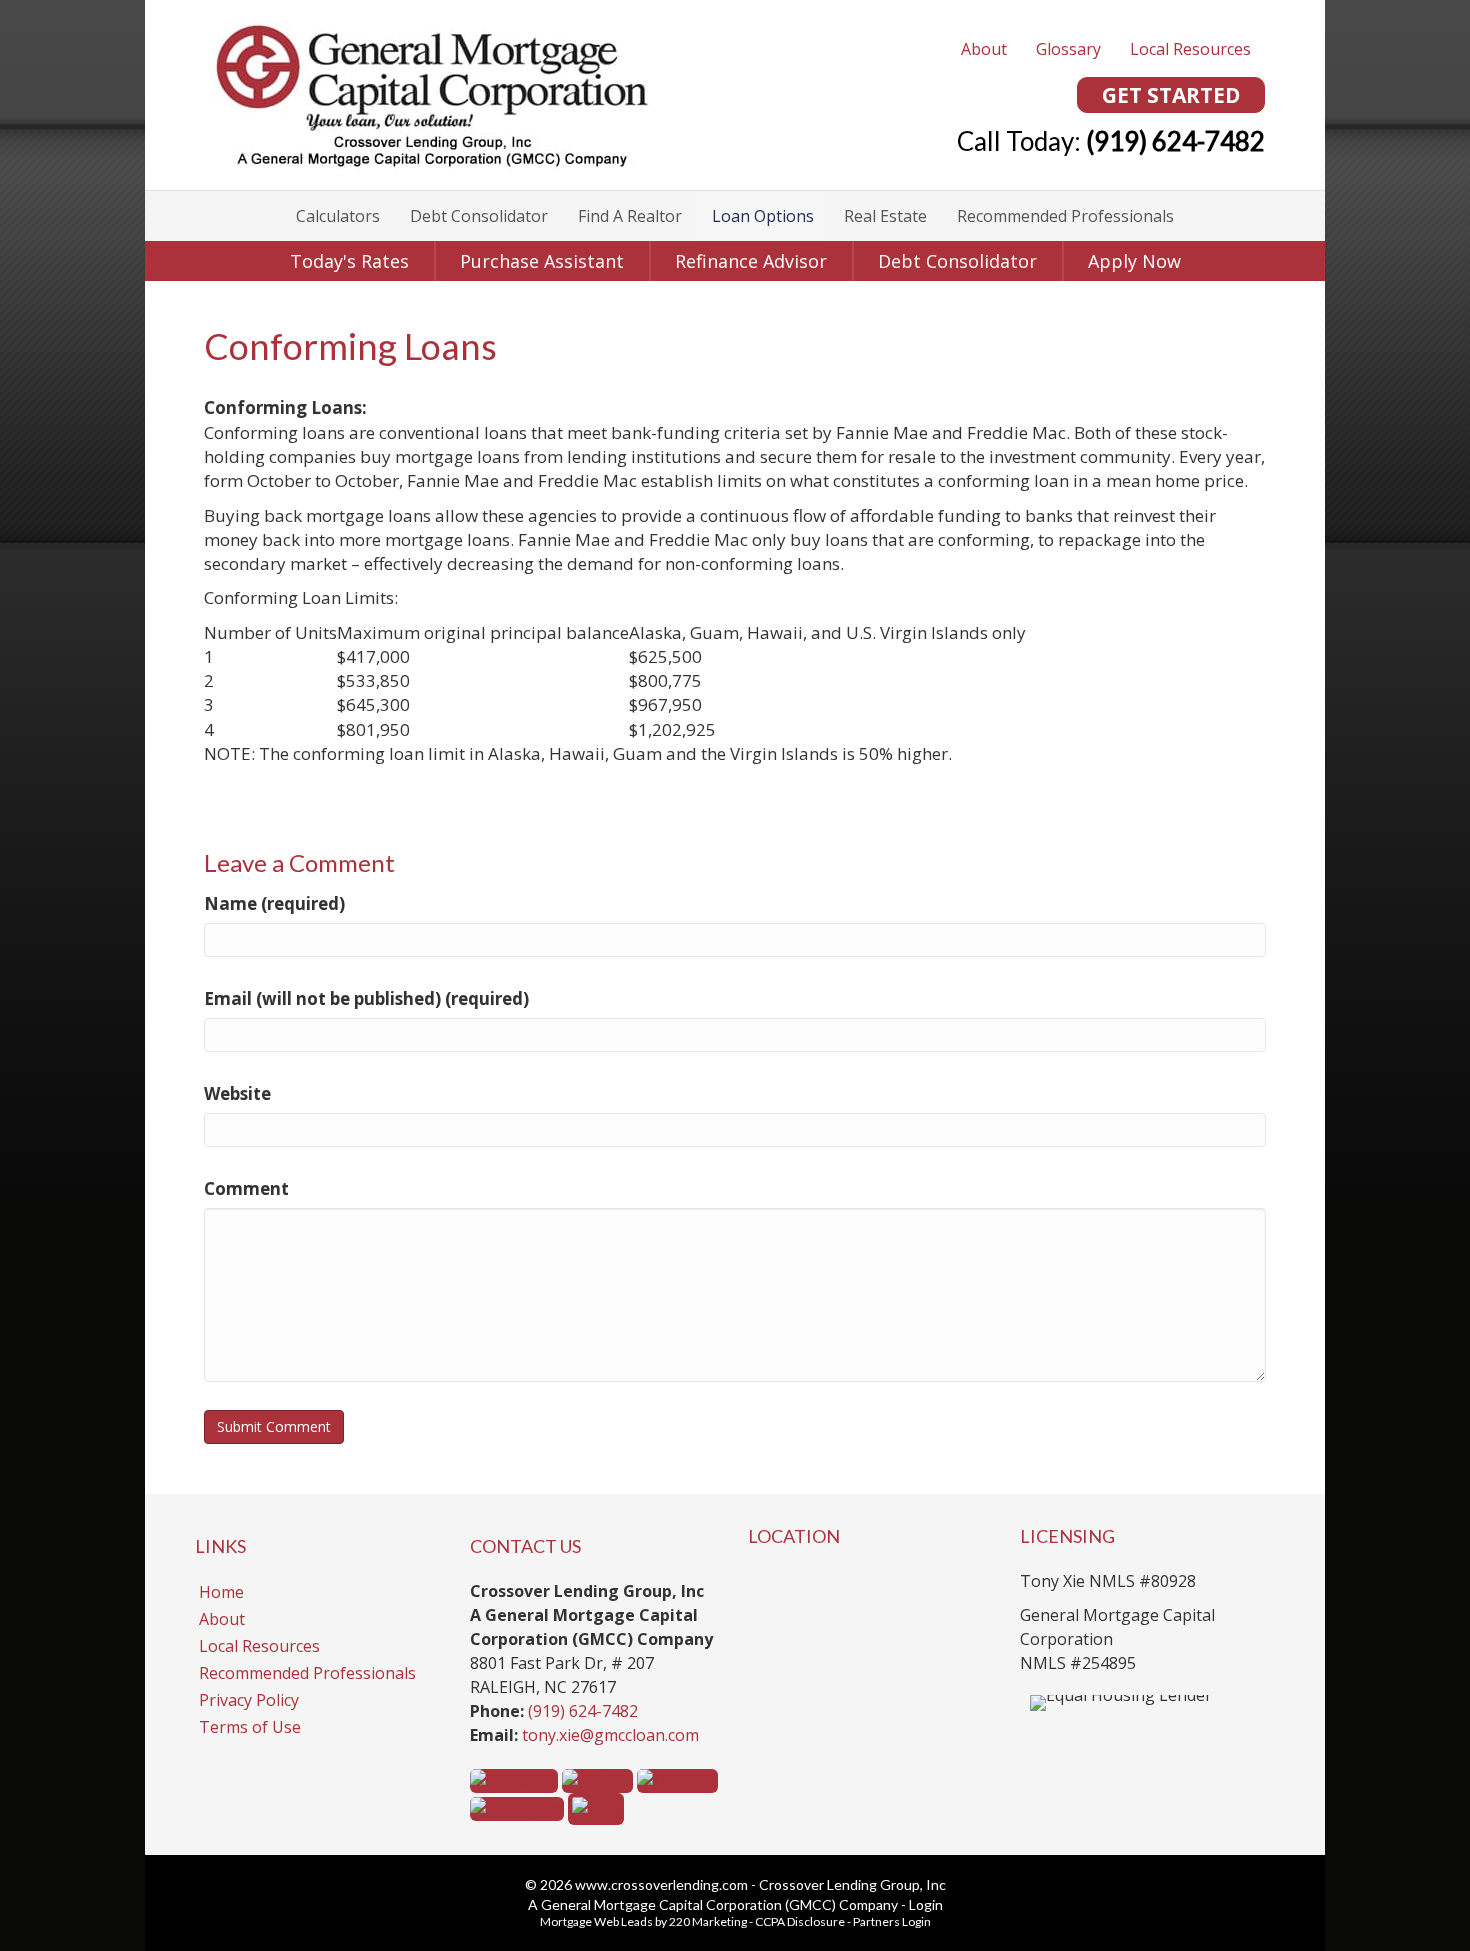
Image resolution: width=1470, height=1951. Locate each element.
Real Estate (885, 216)
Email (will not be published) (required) (366, 998)
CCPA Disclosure (800, 1921)
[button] (1171, 95)
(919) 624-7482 (583, 1711)
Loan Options (763, 216)
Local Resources (1190, 49)
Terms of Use (250, 1727)
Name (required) (274, 903)
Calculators (338, 216)
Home (221, 1592)
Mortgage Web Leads (596, 1921)
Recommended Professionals (1065, 216)
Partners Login (892, 1921)
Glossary (1068, 49)
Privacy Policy (249, 1700)
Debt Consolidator (479, 216)
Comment (246, 1188)
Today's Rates (349, 261)
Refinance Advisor (751, 261)
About (984, 49)
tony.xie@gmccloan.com (610, 1735)
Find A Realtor (630, 216)
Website (237, 1093)
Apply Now (1134, 261)
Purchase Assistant (542, 261)
